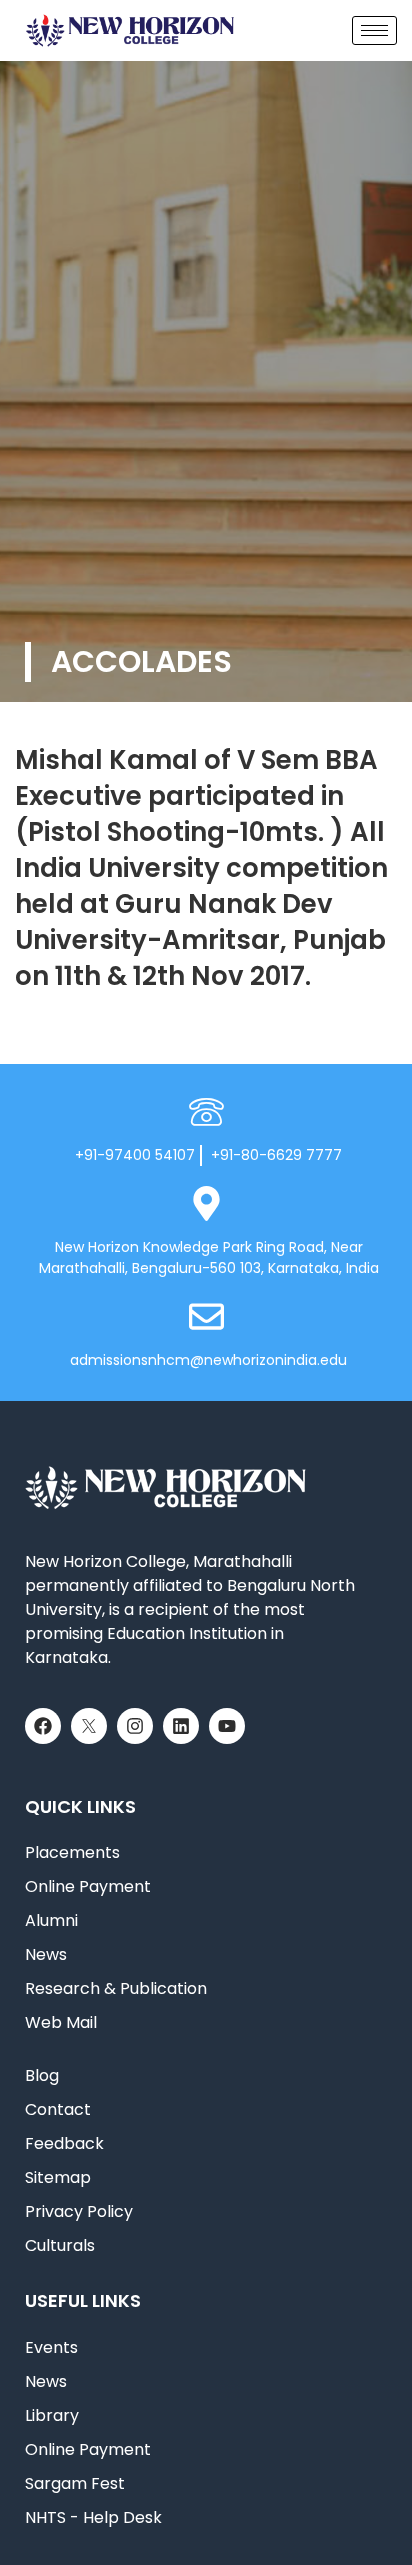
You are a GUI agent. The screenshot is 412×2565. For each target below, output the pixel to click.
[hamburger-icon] (374, 30)
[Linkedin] (181, 1726)
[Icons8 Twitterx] (89, 1726)
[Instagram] (135, 1726)
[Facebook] (43, 1726)
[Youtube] (227, 1726)
